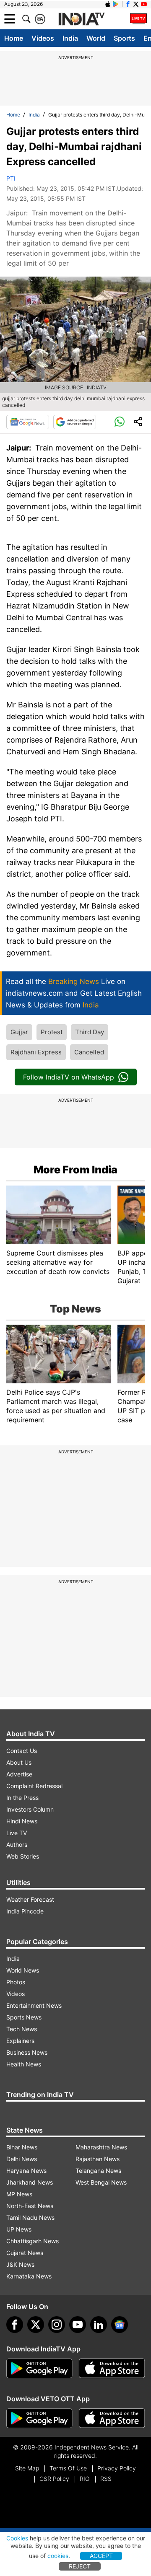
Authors (17, 1845)
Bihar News (22, 2147)
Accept (101, 2556)
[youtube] (78, 2325)
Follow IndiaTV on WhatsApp (69, 1077)
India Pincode (25, 1911)
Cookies (17, 2538)
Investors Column (30, 1809)
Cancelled (89, 1052)
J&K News (20, 2264)
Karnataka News (29, 2276)
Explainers (20, 2041)
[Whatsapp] (120, 422)
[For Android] (39, 2418)
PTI (11, 178)
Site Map (27, 2468)
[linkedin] (99, 2325)
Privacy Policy (117, 2468)
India (70, 38)
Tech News (22, 2029)
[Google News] (28, 422)
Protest (52, 1032)
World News (23, 1970)
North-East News (30, 2206)
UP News (19, 2229)
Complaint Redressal (34, 1786)
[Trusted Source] (75, 422)
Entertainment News (34, 2005)
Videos (43, 38)
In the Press (22, 1798)
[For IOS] (112, 2418)
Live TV (17, 1833)
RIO (85, 2479)
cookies (58, 2556)
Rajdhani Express (36, 1052)
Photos (16, 1982)
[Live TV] (138, 19)
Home (14, 38)
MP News (19, 2194)
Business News (27, 2052)
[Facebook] (15, 2325)
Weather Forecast (30, 1899)
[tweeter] (36, 2325)
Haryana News (26, 2171)
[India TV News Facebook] (128, 4)
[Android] (116, 4)
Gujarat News (25, 2253)
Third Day (90, 1032)
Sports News (24, 2017)
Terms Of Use (68, 2468)
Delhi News (22, 2159)
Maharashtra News (101, 2147)
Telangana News (98, 2171)
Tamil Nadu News (30, 2217)
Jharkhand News (30, 2182)
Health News (24, 2064)
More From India (75, 1170)
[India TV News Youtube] (144, 4)
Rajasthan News (98, 2159)
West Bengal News (101, 2182)
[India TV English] (81, 19)
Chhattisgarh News (33, 2241)
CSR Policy (54, 2479)
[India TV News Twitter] (136, 4)
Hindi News (22, 1821)
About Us (19, 1762)
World (96, 38)
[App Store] (112, 2369)
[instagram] (57, 2325)
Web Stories (23, 1856)
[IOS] (108, 4)
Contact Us (22, 1751)
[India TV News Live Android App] (39, 2369)
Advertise (19, 1774)
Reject (80, 2566)
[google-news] (120, 2325)
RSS (106, 2479)
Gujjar (19, 1032)
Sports (124, 38)
